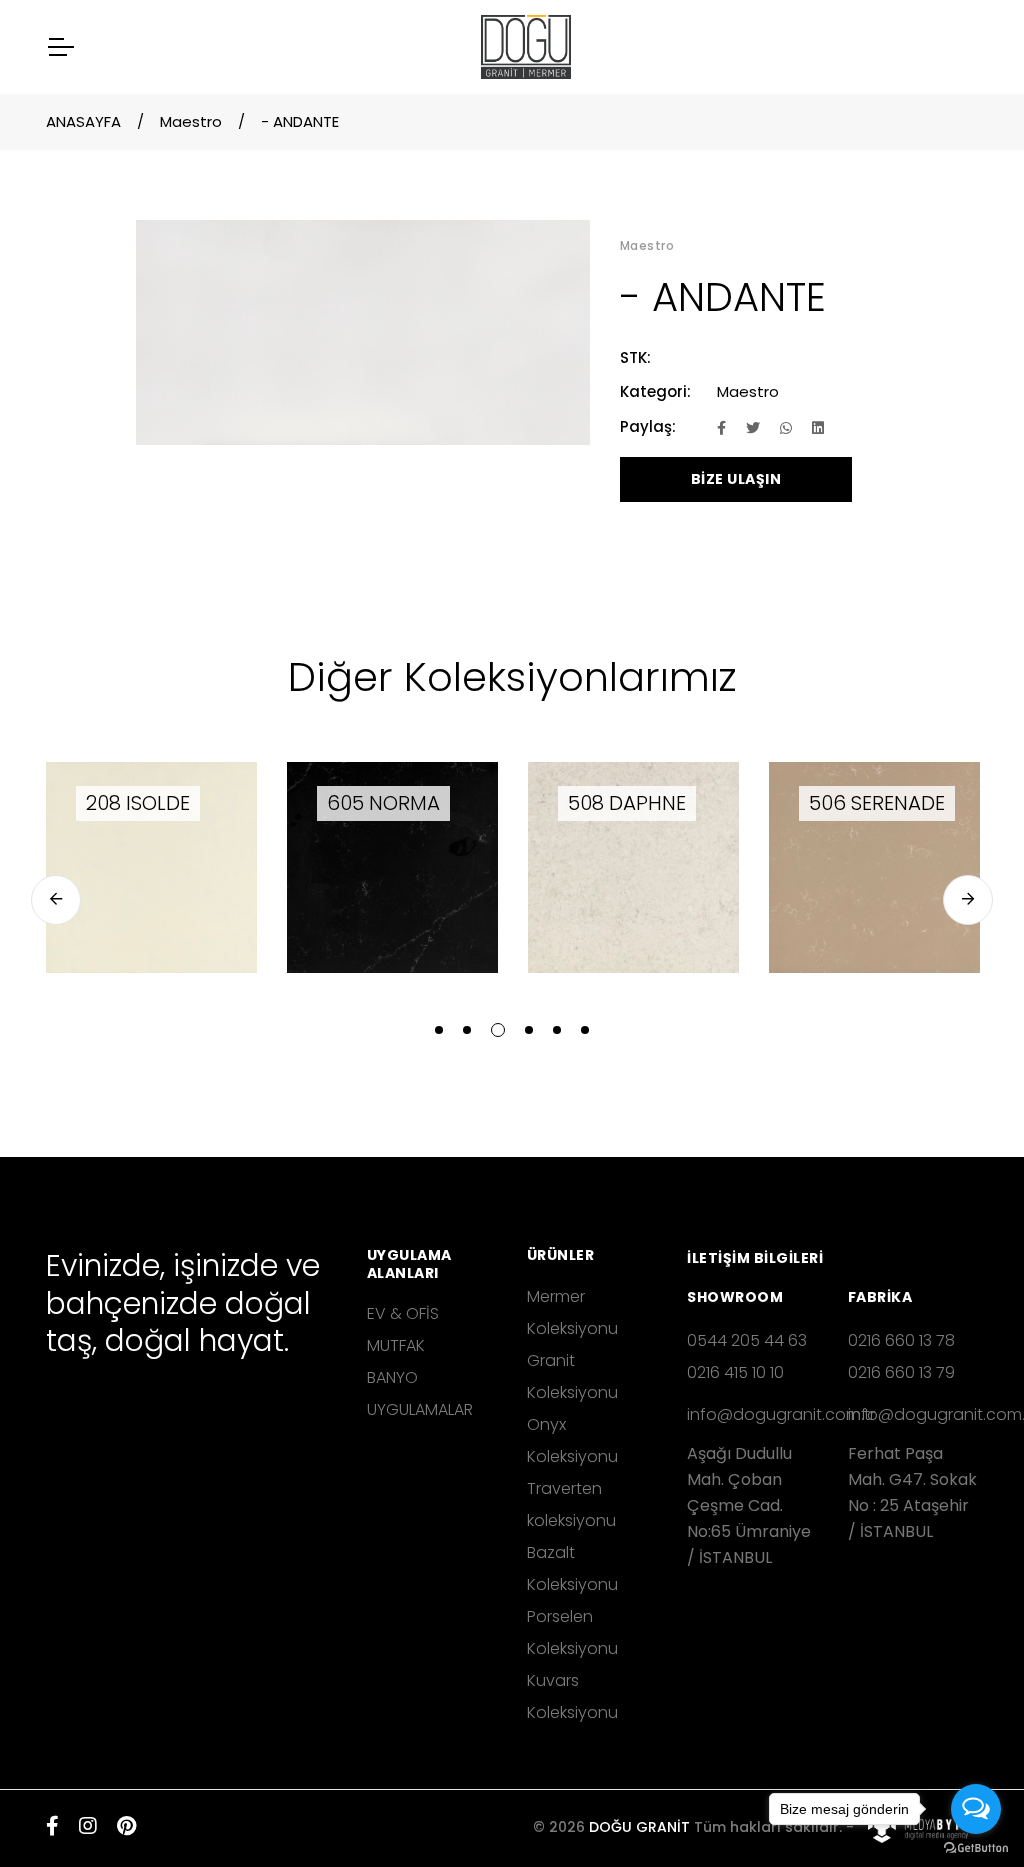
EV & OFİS (403, 1313)
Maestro (191, 121)
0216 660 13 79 (901, 1372)
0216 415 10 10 (735, 1372)
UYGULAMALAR (420, 1409)
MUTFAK (396, 1345)
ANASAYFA (83, 121)
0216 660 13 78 (901, 1340)
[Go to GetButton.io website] (976, 1847)
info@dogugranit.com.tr (752, 1414)
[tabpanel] (151, 867)
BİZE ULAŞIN (736, 479)
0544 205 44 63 (747, 1340)
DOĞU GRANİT (639, 1827)
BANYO (392, 1377)
